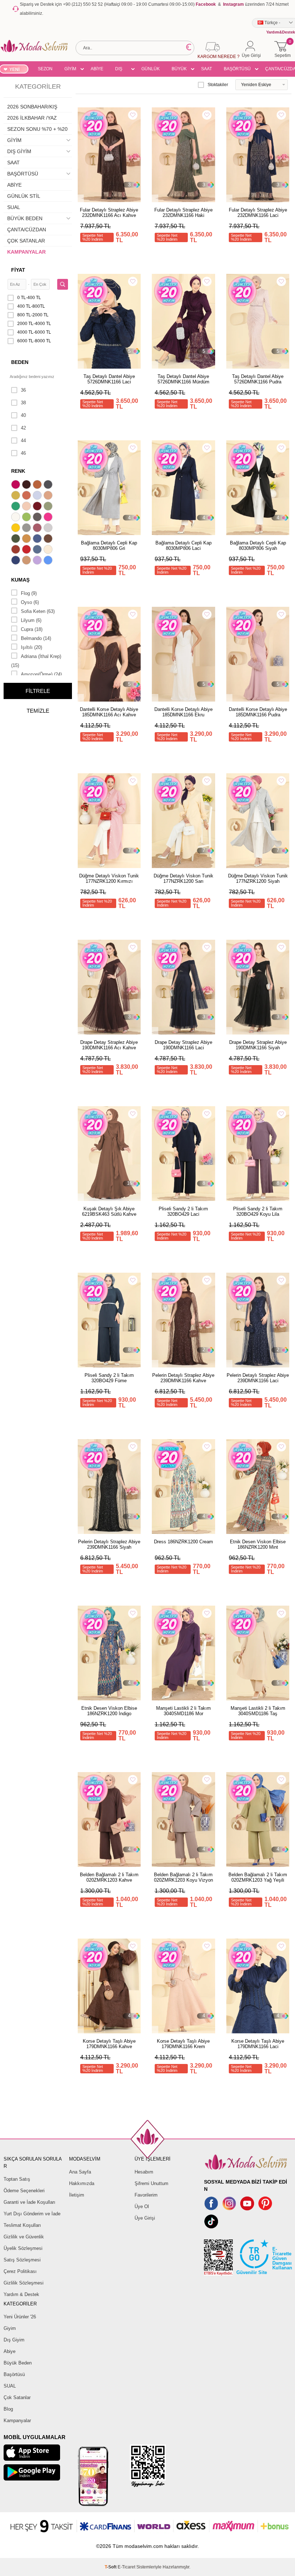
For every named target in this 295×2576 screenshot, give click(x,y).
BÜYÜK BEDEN (179, 70)
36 (23, 390)
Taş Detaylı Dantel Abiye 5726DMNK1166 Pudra (258, 379)
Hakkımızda (82, 2183)
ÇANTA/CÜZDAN (27, 230)
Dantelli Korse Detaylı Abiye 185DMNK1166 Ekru (183, 712)
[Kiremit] (17, 550)
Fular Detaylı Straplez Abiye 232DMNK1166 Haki (183, 213)
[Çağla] (49, 507)
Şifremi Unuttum (151, 2183)
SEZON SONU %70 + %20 (45, 70)
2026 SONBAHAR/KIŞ (32, 107)
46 (23, 453)
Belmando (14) (36, 638)
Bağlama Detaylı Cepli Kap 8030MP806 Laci (183, 546)
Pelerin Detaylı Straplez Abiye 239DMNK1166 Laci (258, 1378)
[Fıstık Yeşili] (27, 518)
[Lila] (38, 561)
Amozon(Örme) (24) (41, 674)
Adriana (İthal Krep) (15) (36, 661)
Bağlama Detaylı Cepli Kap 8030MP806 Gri (109, 546)
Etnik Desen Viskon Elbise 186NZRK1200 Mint (258, 1544)
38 (23, 403)
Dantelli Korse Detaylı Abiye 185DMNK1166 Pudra (258, 712)
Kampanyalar (17, 2421)
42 (23, 428)
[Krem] (49, 550)
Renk (18, 471)
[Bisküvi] (27, 507)
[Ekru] (17, 518)
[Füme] (38, 518)
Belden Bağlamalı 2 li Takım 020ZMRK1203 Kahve (109, 1877)
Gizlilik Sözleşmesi (24, 2283)
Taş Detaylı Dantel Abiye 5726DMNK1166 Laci (109, 379)
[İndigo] (38, 539)
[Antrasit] (49, 485)
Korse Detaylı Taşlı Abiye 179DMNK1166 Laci (258, 2044)
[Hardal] (27, 539)
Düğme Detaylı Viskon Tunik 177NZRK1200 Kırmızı (109, 878)
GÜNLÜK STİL (151, 70)
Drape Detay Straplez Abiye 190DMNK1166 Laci (183, 1045)
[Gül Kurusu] (38, 529)
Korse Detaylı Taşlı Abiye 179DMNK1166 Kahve (109, 2044)
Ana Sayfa (80, 2172)
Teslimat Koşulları (22, 2225)
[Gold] (17, 529)
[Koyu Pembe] (17, 485)
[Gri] (27, 529)
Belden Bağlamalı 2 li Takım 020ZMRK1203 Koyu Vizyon (183, 1877)
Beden (20, 362)
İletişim (77, 2195)
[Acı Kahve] (27, 485)
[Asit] (17, 496)
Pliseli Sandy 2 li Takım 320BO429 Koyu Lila (258, 1211)
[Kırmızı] (27, 550)
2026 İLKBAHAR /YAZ (32, 118)
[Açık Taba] (38, 485)
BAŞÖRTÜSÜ (237, 69)
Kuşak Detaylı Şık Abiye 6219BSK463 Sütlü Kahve (109, 1211)
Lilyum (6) (31, 620)
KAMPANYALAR (26, 252)
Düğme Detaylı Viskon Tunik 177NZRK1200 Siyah (258, 878)
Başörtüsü (14, 2374)
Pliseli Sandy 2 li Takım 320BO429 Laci (183, 1211)
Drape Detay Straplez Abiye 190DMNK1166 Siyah (258, 1045)
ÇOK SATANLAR (26, 241)
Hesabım (144, 2172)
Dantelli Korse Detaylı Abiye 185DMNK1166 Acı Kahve (109, 712)
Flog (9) (29, 593)
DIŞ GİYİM (121, 70)
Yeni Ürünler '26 (20, 2317)
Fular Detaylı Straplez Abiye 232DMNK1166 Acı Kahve (109, 213)
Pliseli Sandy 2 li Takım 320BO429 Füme (109, 1378)
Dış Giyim (14, 2340)
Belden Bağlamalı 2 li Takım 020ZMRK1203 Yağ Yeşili (258, 1877)
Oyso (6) (30, 602)
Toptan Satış (17, 2179)
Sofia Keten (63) (38, 611)
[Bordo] (38, 507)
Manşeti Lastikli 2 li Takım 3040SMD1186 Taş (258, 1711)
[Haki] (17, 539)
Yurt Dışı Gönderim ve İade (32, 2214)
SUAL (14, 207)
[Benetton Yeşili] (17, 507)
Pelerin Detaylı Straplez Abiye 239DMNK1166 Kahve (183, 1378)
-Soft (111, 2567)
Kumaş (20, 580)
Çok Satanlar (17, 2397)
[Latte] (27, 561)
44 (23, 441)
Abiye (10, 2351)
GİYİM (70, 69)
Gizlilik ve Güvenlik (24, 2237)
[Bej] (49, 496)
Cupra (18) (32, 629)
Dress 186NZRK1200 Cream (183, 1542)
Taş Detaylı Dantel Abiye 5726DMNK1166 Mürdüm (183, 379)
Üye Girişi (145, 2218)
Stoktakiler (218, 85)
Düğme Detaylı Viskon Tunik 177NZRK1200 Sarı (183, 878)
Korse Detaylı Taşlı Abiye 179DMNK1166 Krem (183, 2044)
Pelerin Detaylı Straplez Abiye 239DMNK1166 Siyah (109, 1544)
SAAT (206, 69)
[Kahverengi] (49, 539)
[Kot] (38, 550)
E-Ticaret (126, 2567)
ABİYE (97, 69)
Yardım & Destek (21, 2294)
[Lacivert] (17, 561)
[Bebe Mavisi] (38, 496)
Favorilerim (146, 2195)
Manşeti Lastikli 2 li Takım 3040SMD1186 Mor (183, 1711)
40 (23, 415)
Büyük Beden (18, 2363)
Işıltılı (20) (31, 647)
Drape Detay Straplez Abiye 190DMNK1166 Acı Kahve (109, 1045)
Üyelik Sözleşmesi (23, 2248)
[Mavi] (49, 561)
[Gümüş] (49, 529)
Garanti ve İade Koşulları (29, 2202)
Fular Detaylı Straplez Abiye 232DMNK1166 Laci (258, 213)
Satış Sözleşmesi (22, 2260)
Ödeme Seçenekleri (24, 2191)
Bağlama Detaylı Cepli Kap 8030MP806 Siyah (258, 546)
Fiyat (18, 270)
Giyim (10, 2328)
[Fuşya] (49, 518)
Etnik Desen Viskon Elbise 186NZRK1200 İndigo (109, 1711)
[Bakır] (27, 496)
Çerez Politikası (20, 2271)
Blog (8, 2409)
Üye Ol (142, 2206)
